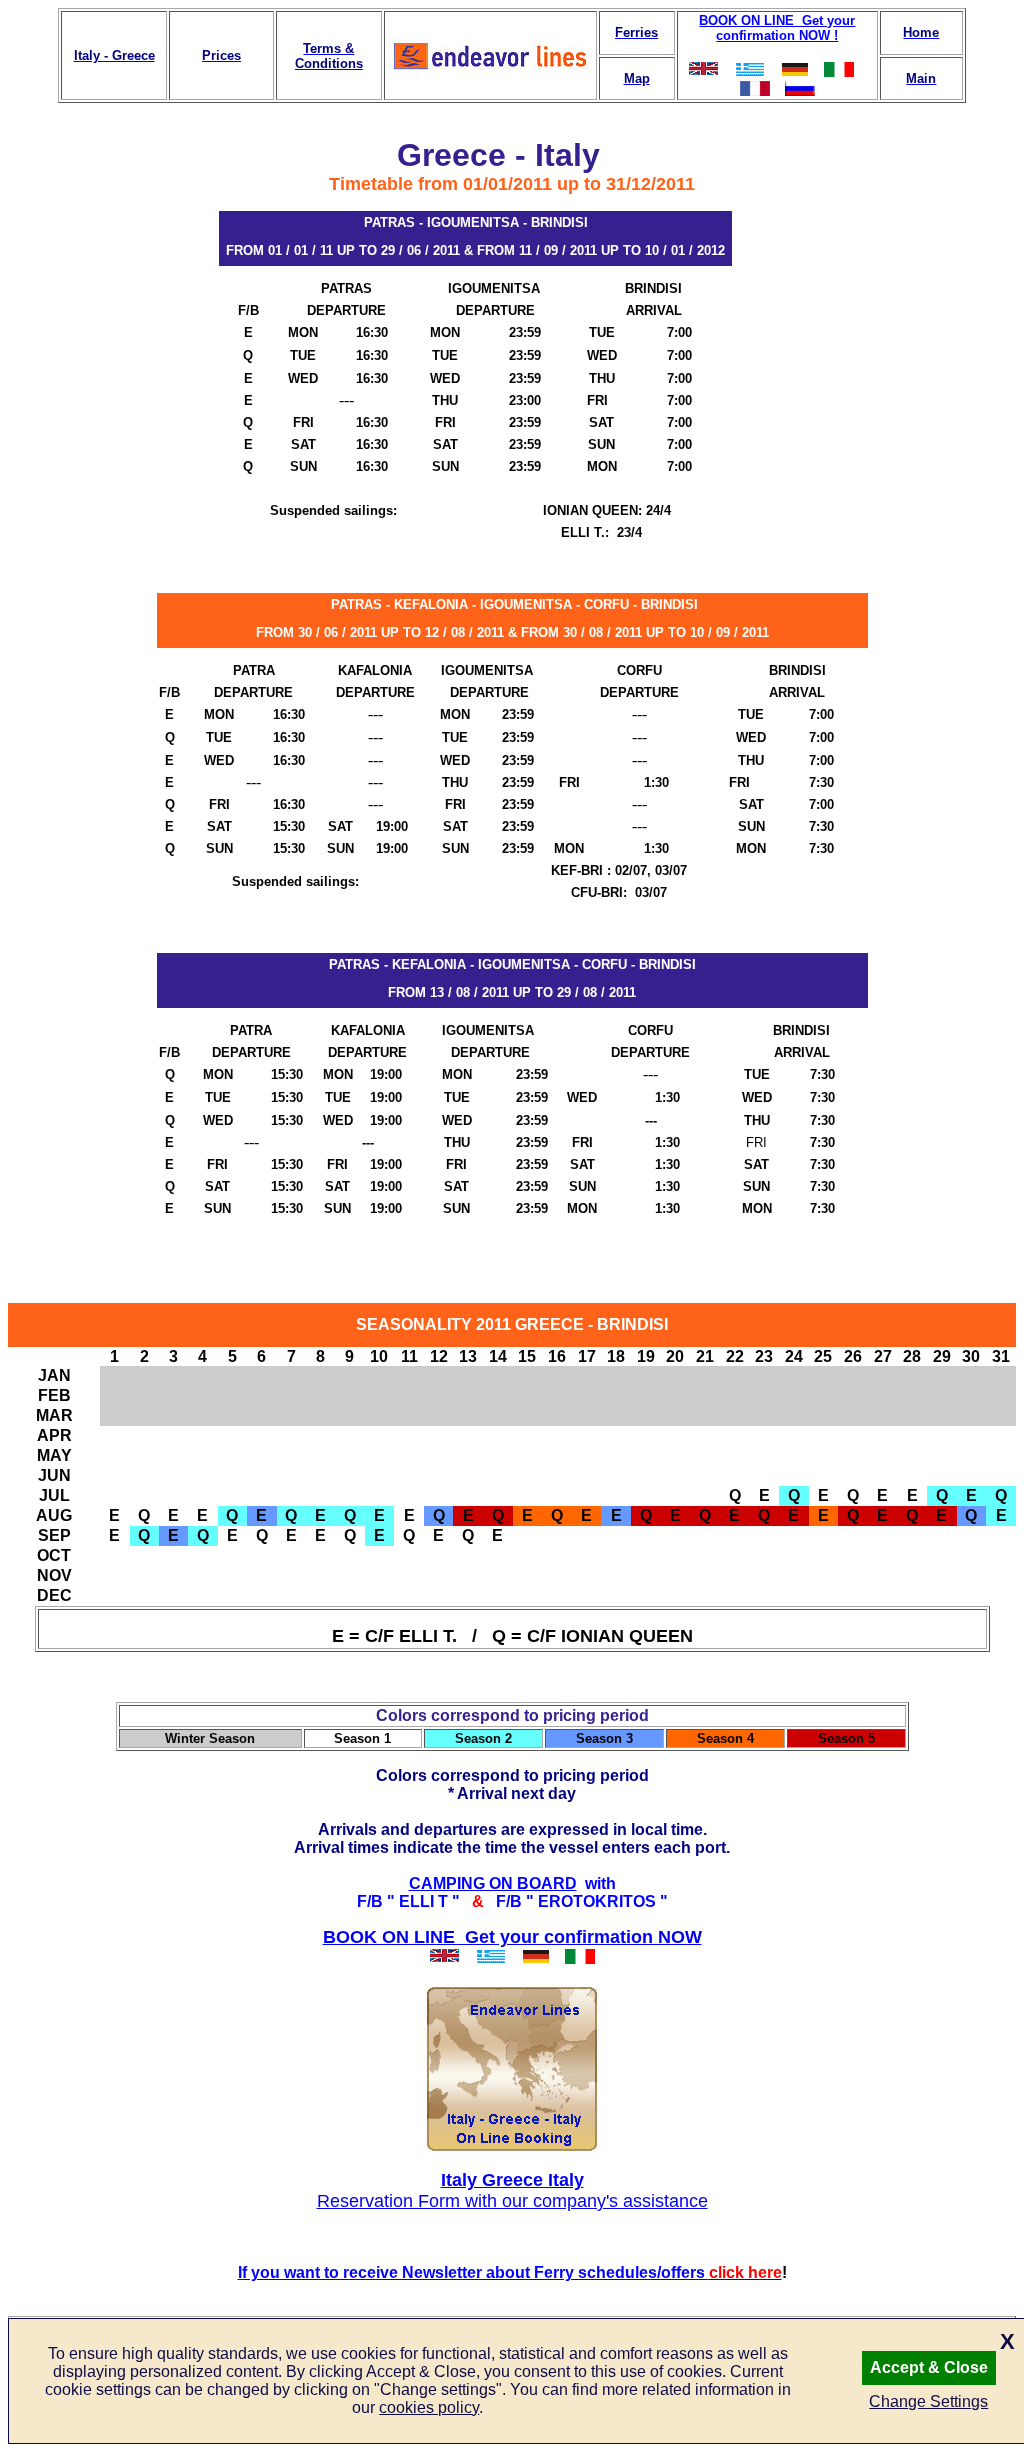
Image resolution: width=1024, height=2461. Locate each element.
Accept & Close (929, 2367)
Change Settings (928, 2401)
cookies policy (429, 2407)
